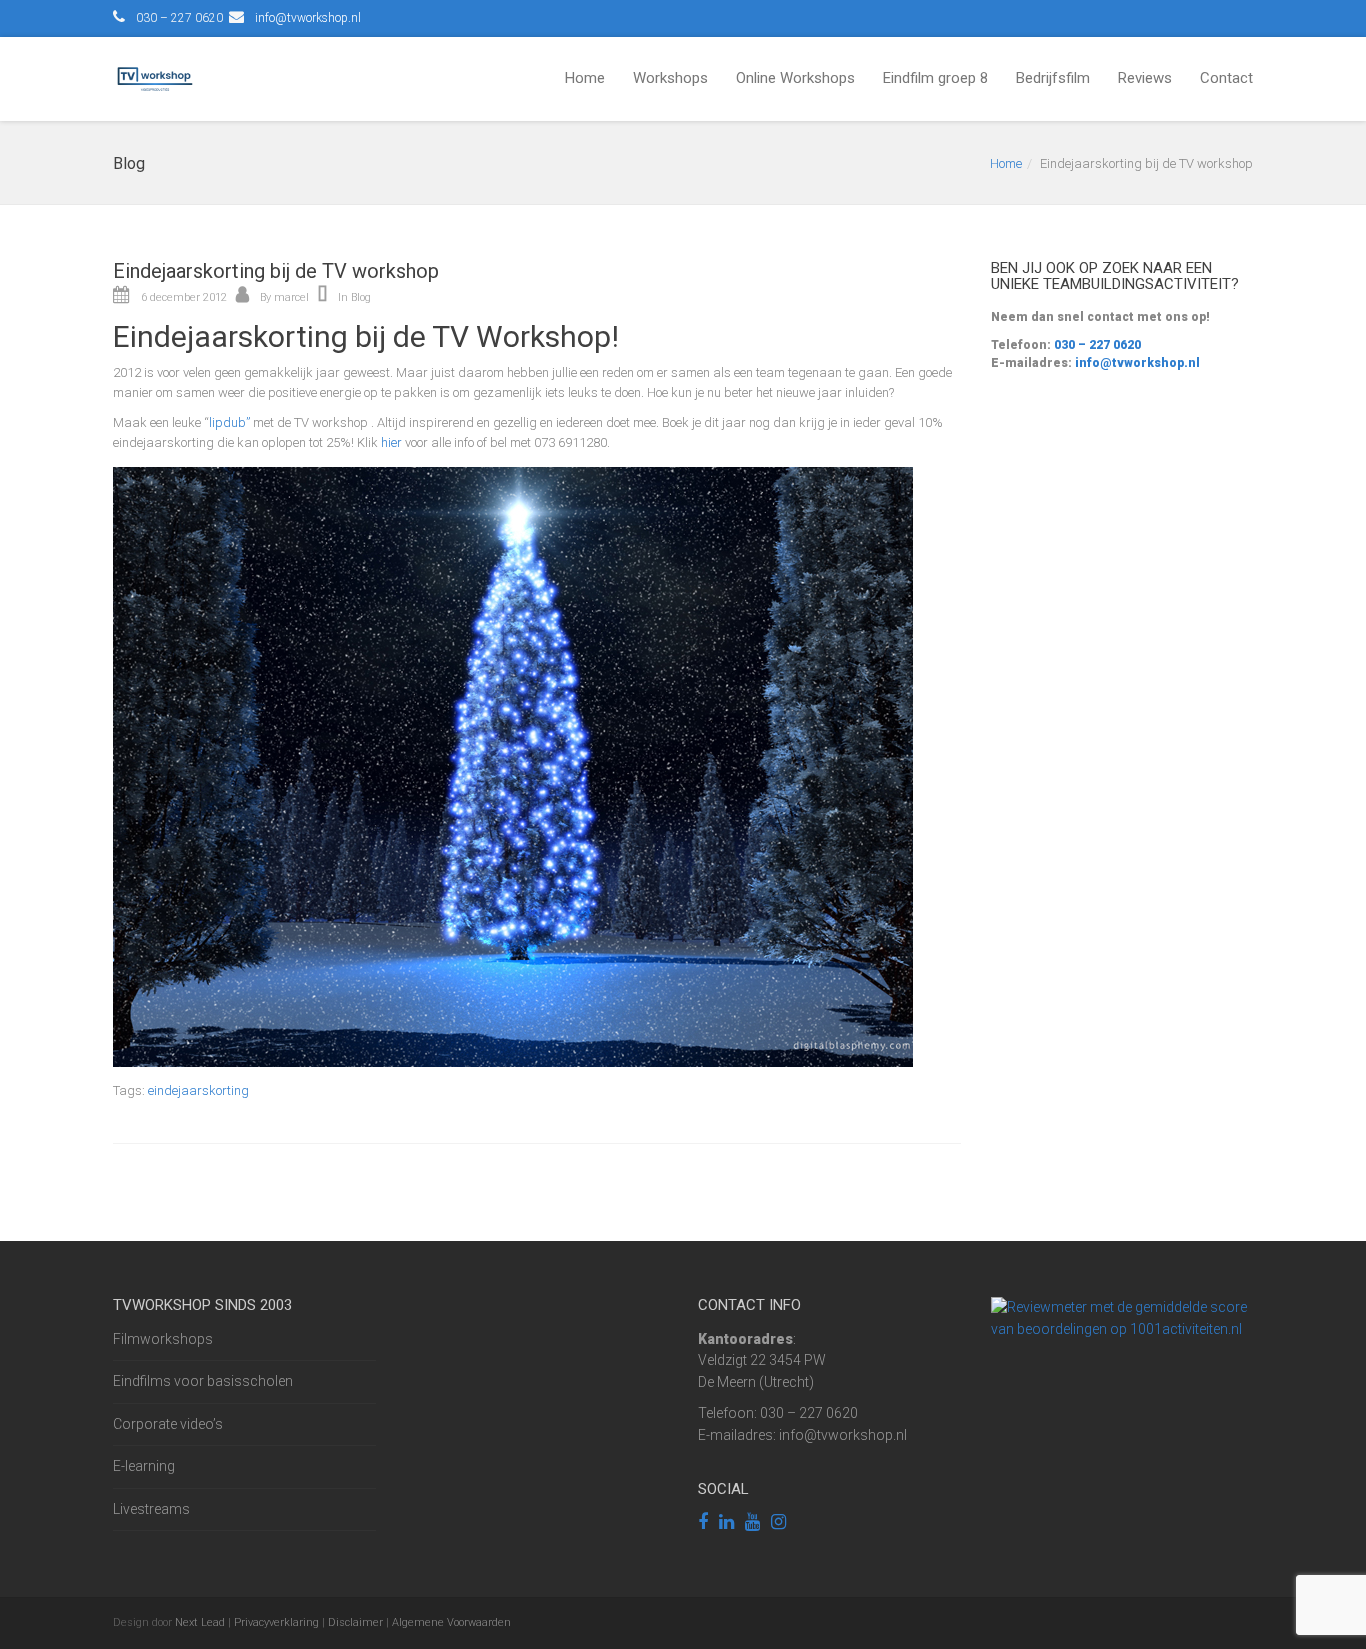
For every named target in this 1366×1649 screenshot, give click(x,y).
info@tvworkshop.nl (308, 18)
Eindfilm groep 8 (935, 78)
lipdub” (229, 422)
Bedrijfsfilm (1053, 78)
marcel (291, 297)
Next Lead (200, 1622)
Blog (361, 297)
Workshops (670, 78)
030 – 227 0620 (1096, 345)
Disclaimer (355, 1622)
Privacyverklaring (276, 1622)
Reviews (1145, 78)
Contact (1226, 78)
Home (585, 78)
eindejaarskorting (198, 1090)
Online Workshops (795, 78)
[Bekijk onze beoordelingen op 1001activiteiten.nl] (1122, 1317)
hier (391, 442)
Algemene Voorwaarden (451, 1622)
